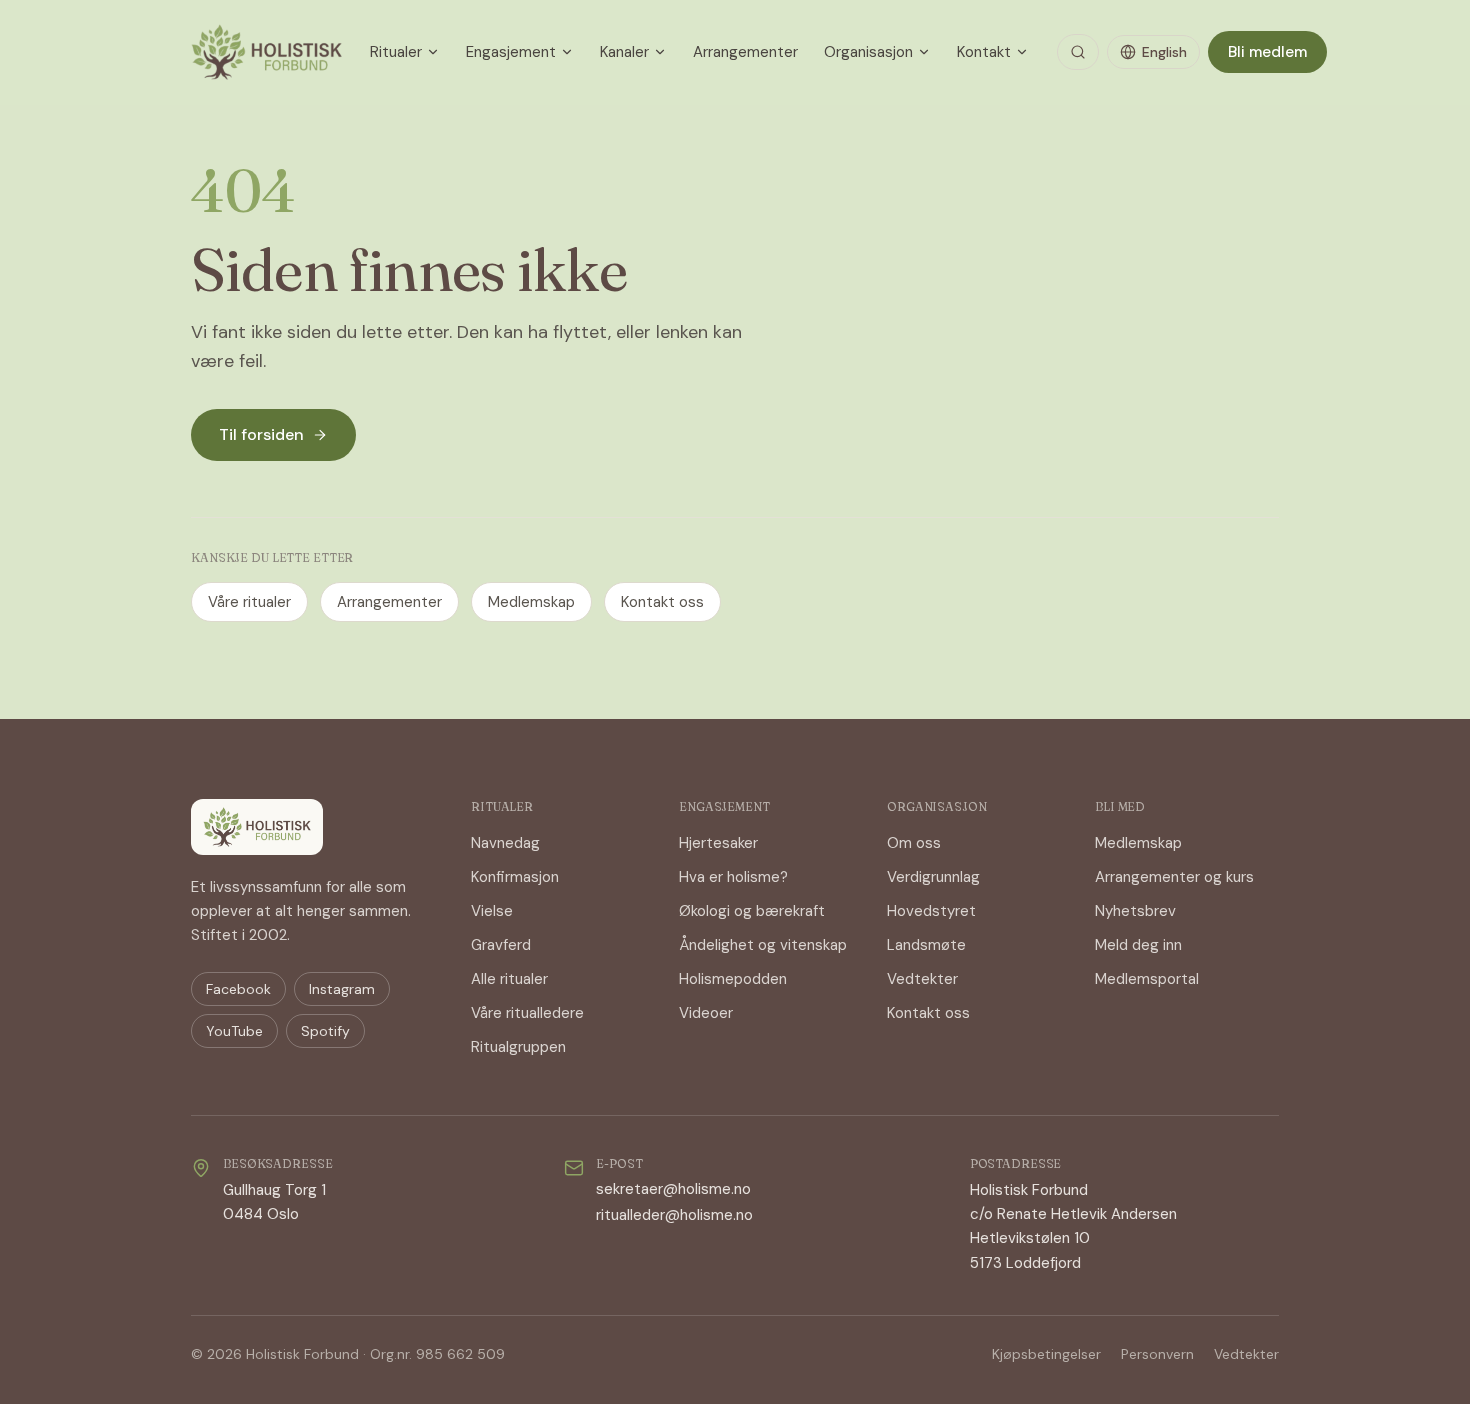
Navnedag (505, 843)
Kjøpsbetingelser (1046, 1354)
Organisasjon (868, 52)
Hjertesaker (718, 843)
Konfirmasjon (515, 877)
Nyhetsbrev (1135, 911)
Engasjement (511, 52)
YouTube (234, 1031)
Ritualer (396, 52)
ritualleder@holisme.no (674, 1215)
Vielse (492, 911)
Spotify (325, 1031)
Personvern (1157, 1354)
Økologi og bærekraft (752, 911)
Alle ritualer (509, 979)
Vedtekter (922, 979)
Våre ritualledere (527, 1013)
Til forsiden (261, 434)
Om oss (914, 843)
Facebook (238, 989)
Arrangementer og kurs (1174, 877)
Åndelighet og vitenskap (763, 945)
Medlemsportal (1147, 979)
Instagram (342, 989)
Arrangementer (745, 52)
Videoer (706, 1013)
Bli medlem (1267, 52)
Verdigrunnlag (933, 877)
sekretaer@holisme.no (673, 1189)
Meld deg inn (1138, 945)
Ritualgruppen (518, 1047)
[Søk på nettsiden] (1078, 52)
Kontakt (984, 52)
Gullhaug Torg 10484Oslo (274, 1202)
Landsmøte (926, 945)
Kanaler (624, 52)
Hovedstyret (931, 911)
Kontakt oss (662, 602)
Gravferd (501, 945)
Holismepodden (733, 979)
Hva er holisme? (733, 877)
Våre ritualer (249, 602)
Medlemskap (531, 602)
